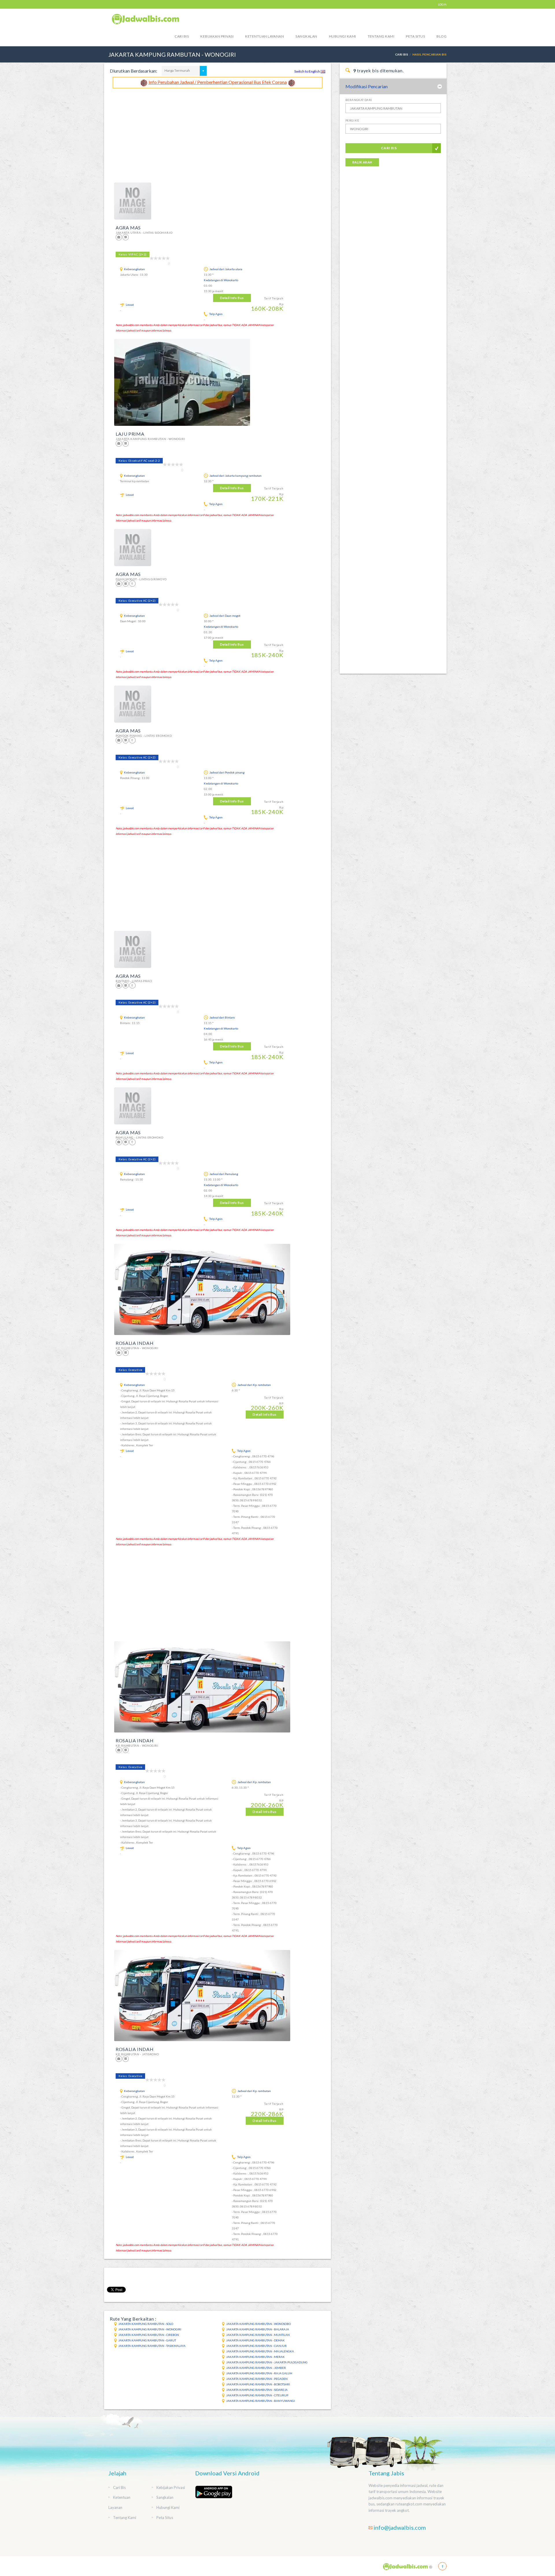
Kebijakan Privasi (217, 36)
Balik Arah (362, 162)
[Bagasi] (119, 237)
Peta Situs (415, 36)
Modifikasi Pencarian (367, 86)
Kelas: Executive (130, 1370)
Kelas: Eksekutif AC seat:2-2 (139, 461)
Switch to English (307, 71)
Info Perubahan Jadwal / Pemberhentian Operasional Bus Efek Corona (218, 82)
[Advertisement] (218, 132)
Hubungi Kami (343, 36)
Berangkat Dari (359, 100)
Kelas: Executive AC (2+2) (137, 601)
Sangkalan (306, 36)
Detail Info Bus (232, 298)
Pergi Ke (352, 120)
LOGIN (442, 4)
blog (442, 36)
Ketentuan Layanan (264, 36)
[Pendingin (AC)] (126, 237)
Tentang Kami (381, 36)
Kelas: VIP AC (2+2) (133, 254)
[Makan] (132, 584)
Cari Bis (182, 36)
